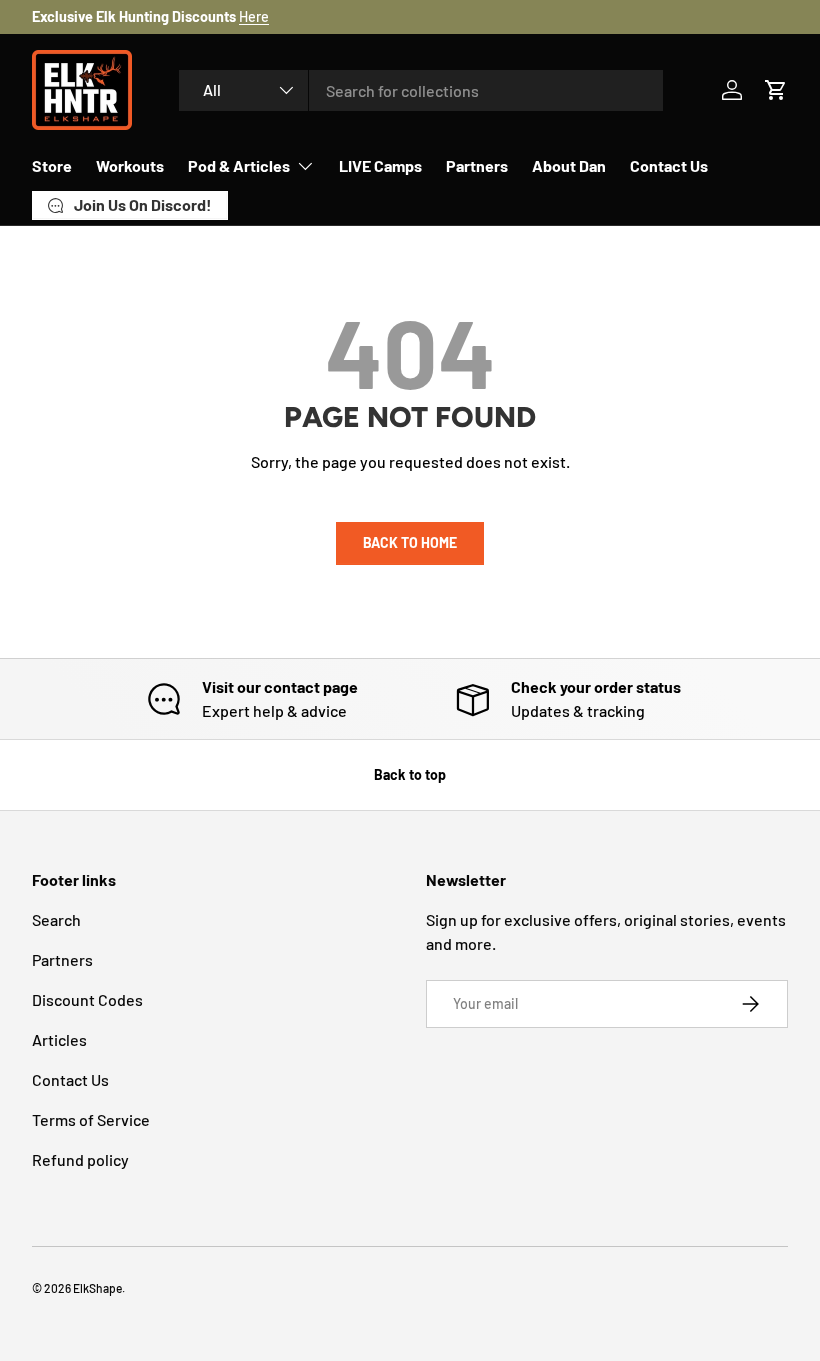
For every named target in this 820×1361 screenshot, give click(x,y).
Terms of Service (91, 1119)
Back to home (410, 542)
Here (254, 16)
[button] (776, 90)
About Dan (569, 165)
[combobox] (421, 90)
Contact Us (669, 165)
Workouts (130, 165)
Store (52, 165)
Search (56, 919)
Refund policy (80, 1159)
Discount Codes (87, 999)
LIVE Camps (380, 165)
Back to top (410, 774)
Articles (59, 1039)
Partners (477, 165)
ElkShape (97, 1288)
